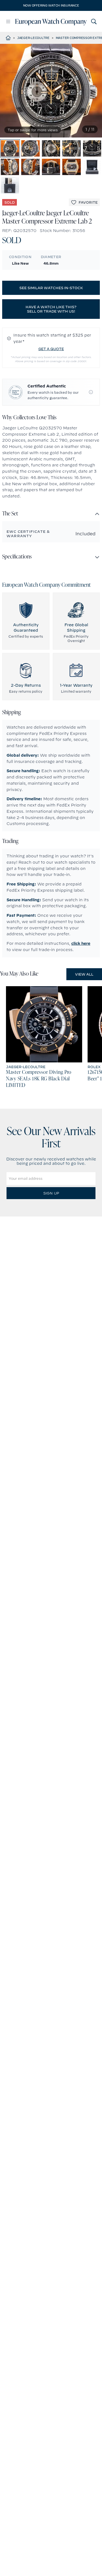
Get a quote (51, 349)
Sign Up (51, 1193)
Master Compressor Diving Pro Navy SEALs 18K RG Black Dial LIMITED (39, 1079)
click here (81, 943)
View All (84, 974)
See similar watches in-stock (51, 288)
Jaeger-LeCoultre (33, 38)
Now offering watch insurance (51, 5)
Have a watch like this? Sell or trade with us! (51, 309)
